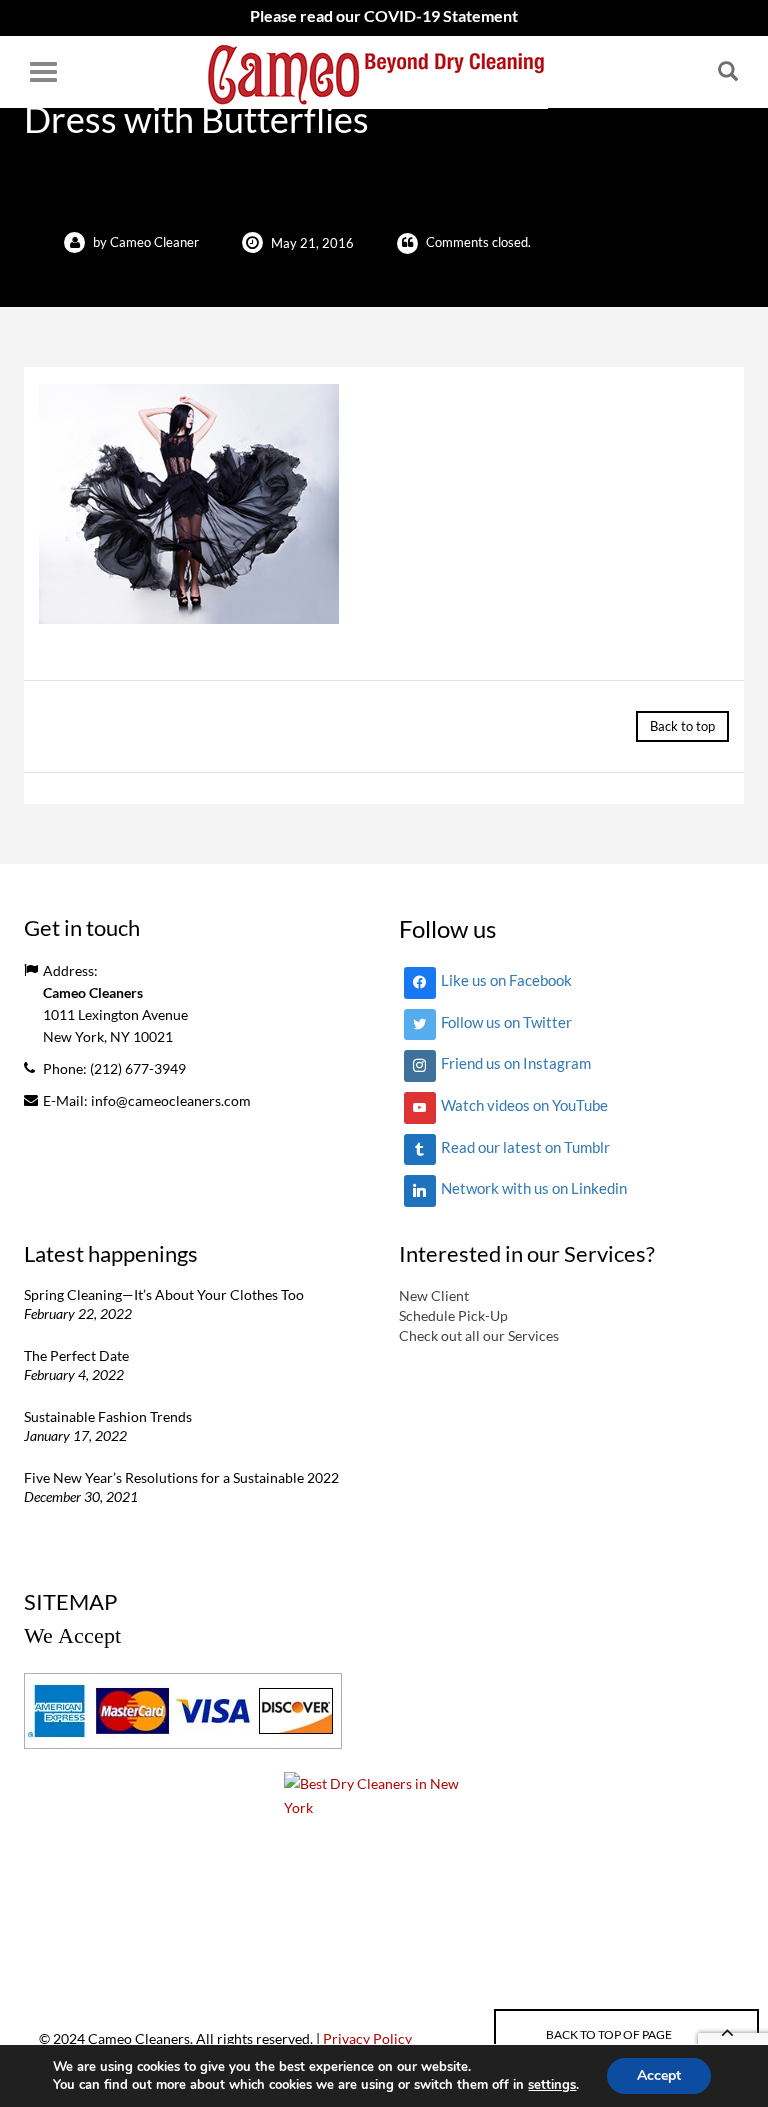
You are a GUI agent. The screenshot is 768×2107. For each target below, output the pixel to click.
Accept (659, 2075)
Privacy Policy (367, 2038)
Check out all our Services (479, 1335)
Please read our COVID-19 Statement (384, 15)
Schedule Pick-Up (453, 1315)
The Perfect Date (76, 1355)
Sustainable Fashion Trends (108, 1416)
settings (552, 2085)
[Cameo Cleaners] (376, 72)
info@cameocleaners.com (171, 1100)
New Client (434, 1295)
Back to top (682, 726)
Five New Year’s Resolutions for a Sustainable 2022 (181, 1477)
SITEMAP (70, 1601)
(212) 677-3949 (138, 1068)
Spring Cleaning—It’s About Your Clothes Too (164, 1294)
